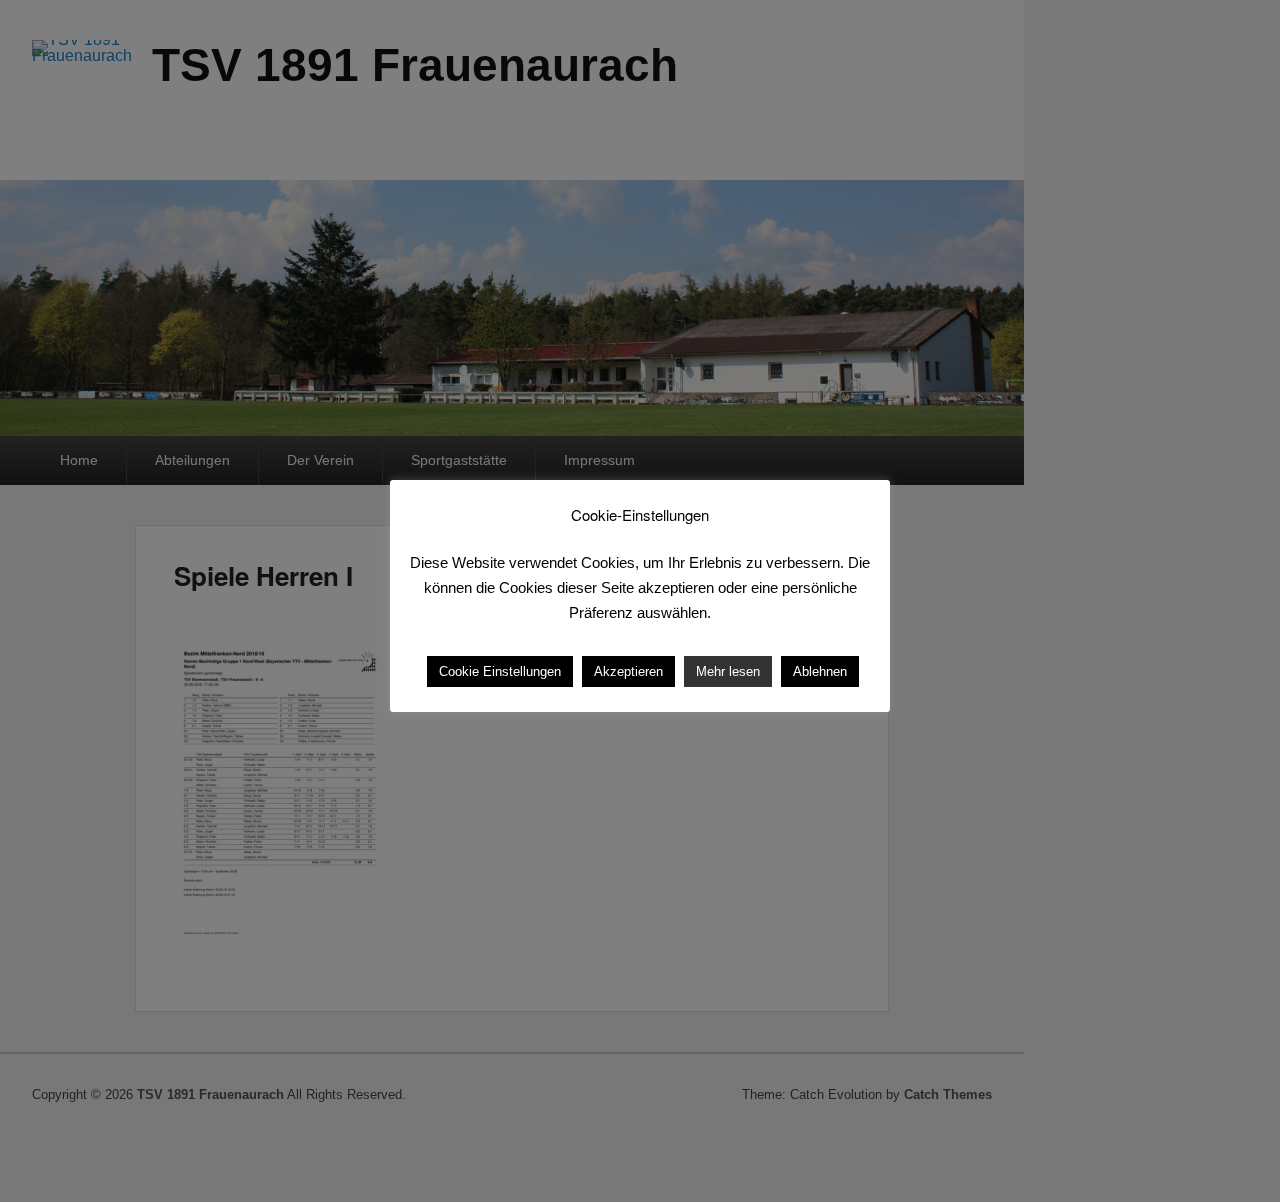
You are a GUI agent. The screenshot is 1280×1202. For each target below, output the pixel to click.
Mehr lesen (728, 671)
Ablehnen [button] (820, 671)
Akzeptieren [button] (628, 671)
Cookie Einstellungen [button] (500, 671)
